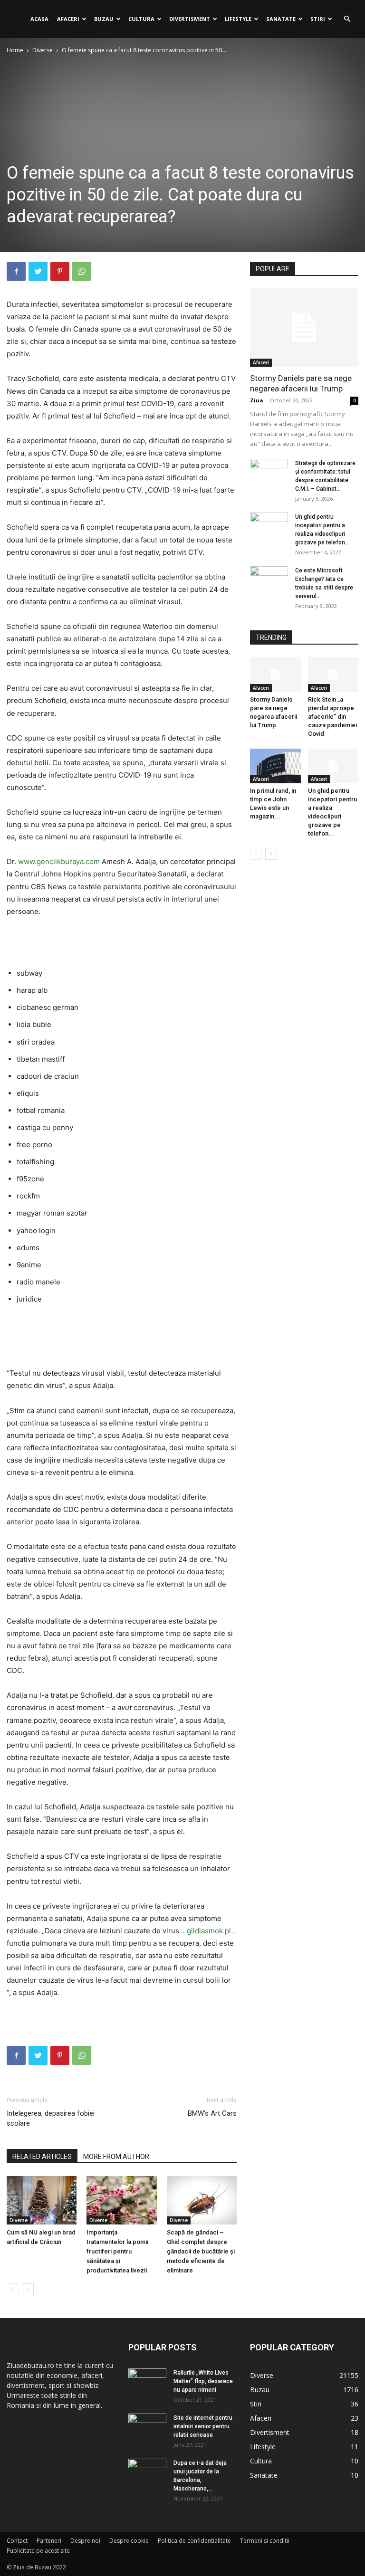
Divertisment (190, 19)
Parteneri (49, 2541)
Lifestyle (238, 19)
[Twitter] (38, 271)
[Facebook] (16, 271)
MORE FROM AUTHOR (116, 2157)
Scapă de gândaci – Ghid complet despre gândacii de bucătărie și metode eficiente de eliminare (201, 2251)
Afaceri (68, 19)
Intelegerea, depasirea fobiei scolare (51, 2118)
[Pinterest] (60, 271)
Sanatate (281, 19)
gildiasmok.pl (209, 1931)
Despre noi (85, 2541)
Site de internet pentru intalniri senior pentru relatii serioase (203, 2426)
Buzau (104, 19)
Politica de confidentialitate (194, 2541)
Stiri (318, 19)
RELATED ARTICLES (42, 2157)
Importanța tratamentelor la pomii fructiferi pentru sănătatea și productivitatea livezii (117, 2251)
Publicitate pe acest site (38, 2551)
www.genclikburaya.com (59, 861)
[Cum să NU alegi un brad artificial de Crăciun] (42, 2200)
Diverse (43, 50)
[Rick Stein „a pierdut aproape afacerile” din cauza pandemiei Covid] (333, 674)
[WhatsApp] (82, 271)
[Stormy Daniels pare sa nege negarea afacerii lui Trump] (304, 328)
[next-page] (28, 2289)
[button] (347, 19)
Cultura (141, 19)
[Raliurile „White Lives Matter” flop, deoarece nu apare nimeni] (147, 2382)
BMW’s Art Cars (212, 2113)
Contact (17, 2541)
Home (15, 50)
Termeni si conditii (265, 2541)
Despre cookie (129, 2541)
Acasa (39, 19)
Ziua (257, 400)
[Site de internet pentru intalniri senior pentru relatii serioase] (147, 2427)
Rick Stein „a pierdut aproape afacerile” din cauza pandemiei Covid (332, 717)
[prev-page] (13, 2289)
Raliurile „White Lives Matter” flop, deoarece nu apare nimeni (203, 2381)
